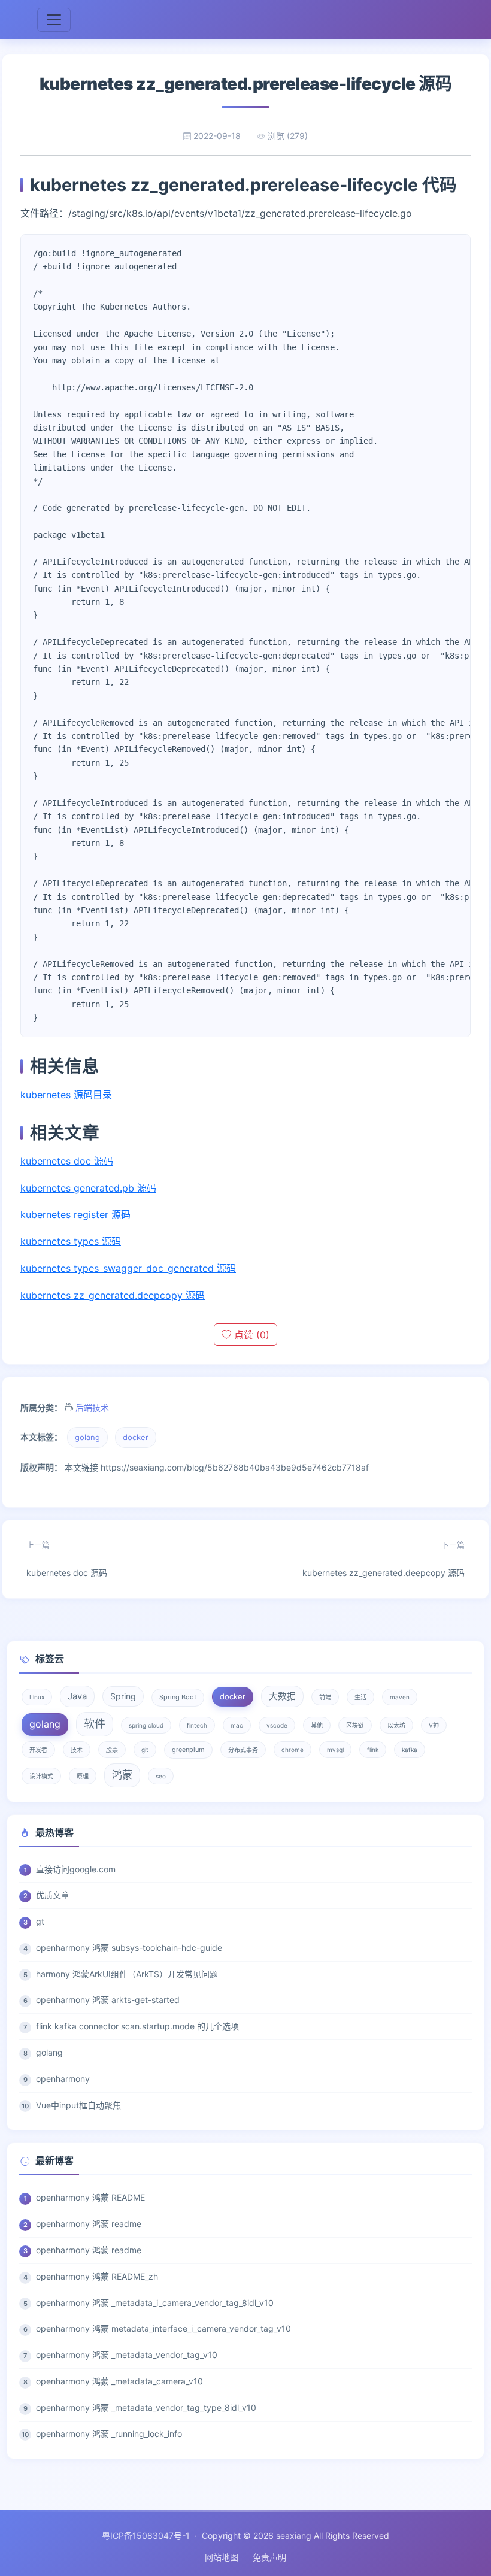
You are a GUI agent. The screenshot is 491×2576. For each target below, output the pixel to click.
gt (40, 1921)
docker (136, 1437)
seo (161, 1776)
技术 (77, 1750)
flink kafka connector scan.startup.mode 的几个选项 (137, 2026)
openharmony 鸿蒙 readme (89, 2224)
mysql (335, 1750)
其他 (317, 1725)
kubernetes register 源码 (75, 1214)
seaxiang (294, 2536)
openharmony (63, 2079)
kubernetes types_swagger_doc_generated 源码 (128, 1268)
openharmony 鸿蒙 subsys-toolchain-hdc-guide (129, 1948)
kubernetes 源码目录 (66, 1095)
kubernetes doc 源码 (67, 1161)
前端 (325, 1697)
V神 (434, 1725)
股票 (112, 1750)
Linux (37, 1697)
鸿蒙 (122, 1775)
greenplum (188, 1750)
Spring (123, 1696)
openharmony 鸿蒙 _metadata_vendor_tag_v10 (127, 2355)
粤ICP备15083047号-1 (146, 2536)
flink (373, 1750)
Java (77, 1696)
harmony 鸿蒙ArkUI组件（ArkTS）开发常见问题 (127, 1974)
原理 (83, 1776)
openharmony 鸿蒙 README (90, 2197)
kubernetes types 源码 (71, 1241)
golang (87, 1437)
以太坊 (396, 1725)
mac (237, 1725)
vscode (277, 1725)
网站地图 (222, 2557)
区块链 (355, 1725)
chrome (293, 1750)
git (145, 1750)
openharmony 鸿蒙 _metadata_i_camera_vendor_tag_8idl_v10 (155, 2303)
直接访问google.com (76, 1869)
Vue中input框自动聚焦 (78, 2105)
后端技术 (92, 1407)
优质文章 (53, 1895)
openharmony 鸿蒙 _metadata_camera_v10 (119, 2381)
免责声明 (269, 2557)
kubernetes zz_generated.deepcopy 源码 (113, 1295)
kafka (410, 1750)
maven (400, 1697)
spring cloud (146, 1725)
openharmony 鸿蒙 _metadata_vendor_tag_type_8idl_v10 (146, 2407)
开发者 (38, 1750)
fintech (197, 1725)
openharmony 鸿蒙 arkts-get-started (108, 2000)
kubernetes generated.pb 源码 (88, 1188)
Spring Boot (178, 1697)
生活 (360, 1697)
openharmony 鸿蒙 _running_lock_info (109, 2434)
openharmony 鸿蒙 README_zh (97, 2276)
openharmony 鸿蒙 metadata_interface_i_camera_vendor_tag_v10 (163, 2328)
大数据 (282, 1696)
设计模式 (41, 1776)
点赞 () (250, 1335)
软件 (95, 1724)
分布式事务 (243, 1750)
